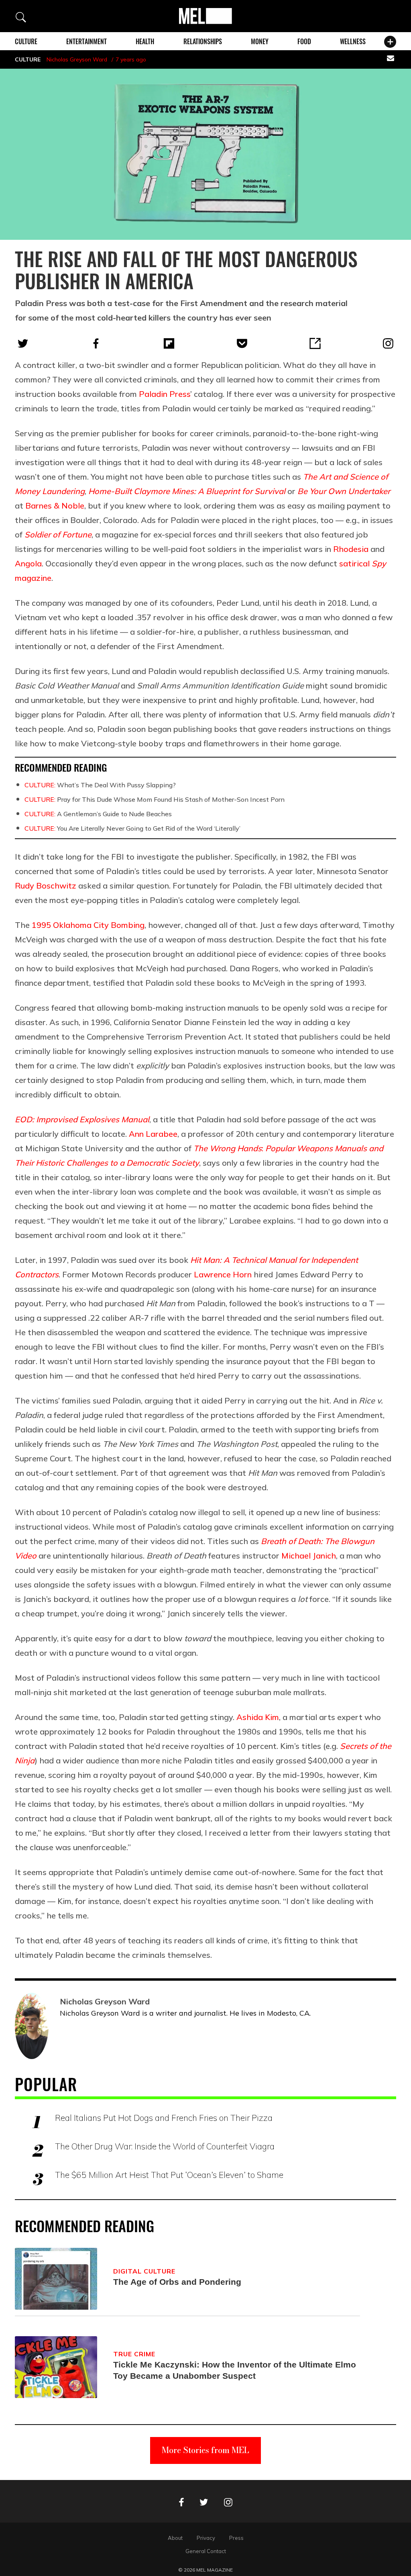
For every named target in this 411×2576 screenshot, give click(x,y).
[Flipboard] (169, 343)
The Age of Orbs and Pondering (177, 2282)
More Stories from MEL (205, 2450)
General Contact (206, 2551)
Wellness (353, 41)
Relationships (203, 41)
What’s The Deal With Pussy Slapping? (100, 785)
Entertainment (86, 41)
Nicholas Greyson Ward (77, 59)
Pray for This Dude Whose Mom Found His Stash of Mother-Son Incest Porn (155, 799)
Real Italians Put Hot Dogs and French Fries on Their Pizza (164, 2118)
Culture (26, 41)
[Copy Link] (315, 343)
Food (304, 41)
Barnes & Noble (55, 506)
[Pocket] (242, 343)
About (175, 2538)
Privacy (206, 2538)
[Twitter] (23, 343)
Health (145, 41)
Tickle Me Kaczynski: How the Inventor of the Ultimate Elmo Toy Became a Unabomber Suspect (235, 2370)
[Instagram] (388, 343)
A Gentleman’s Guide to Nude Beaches (98, 814)
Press (236, 2538)
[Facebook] (96, 343)
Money (260, 41)
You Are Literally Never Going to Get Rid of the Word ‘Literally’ (132, 828)
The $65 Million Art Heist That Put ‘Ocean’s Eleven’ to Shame (169, 2175)
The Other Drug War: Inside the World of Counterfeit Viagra (165, 2146)
